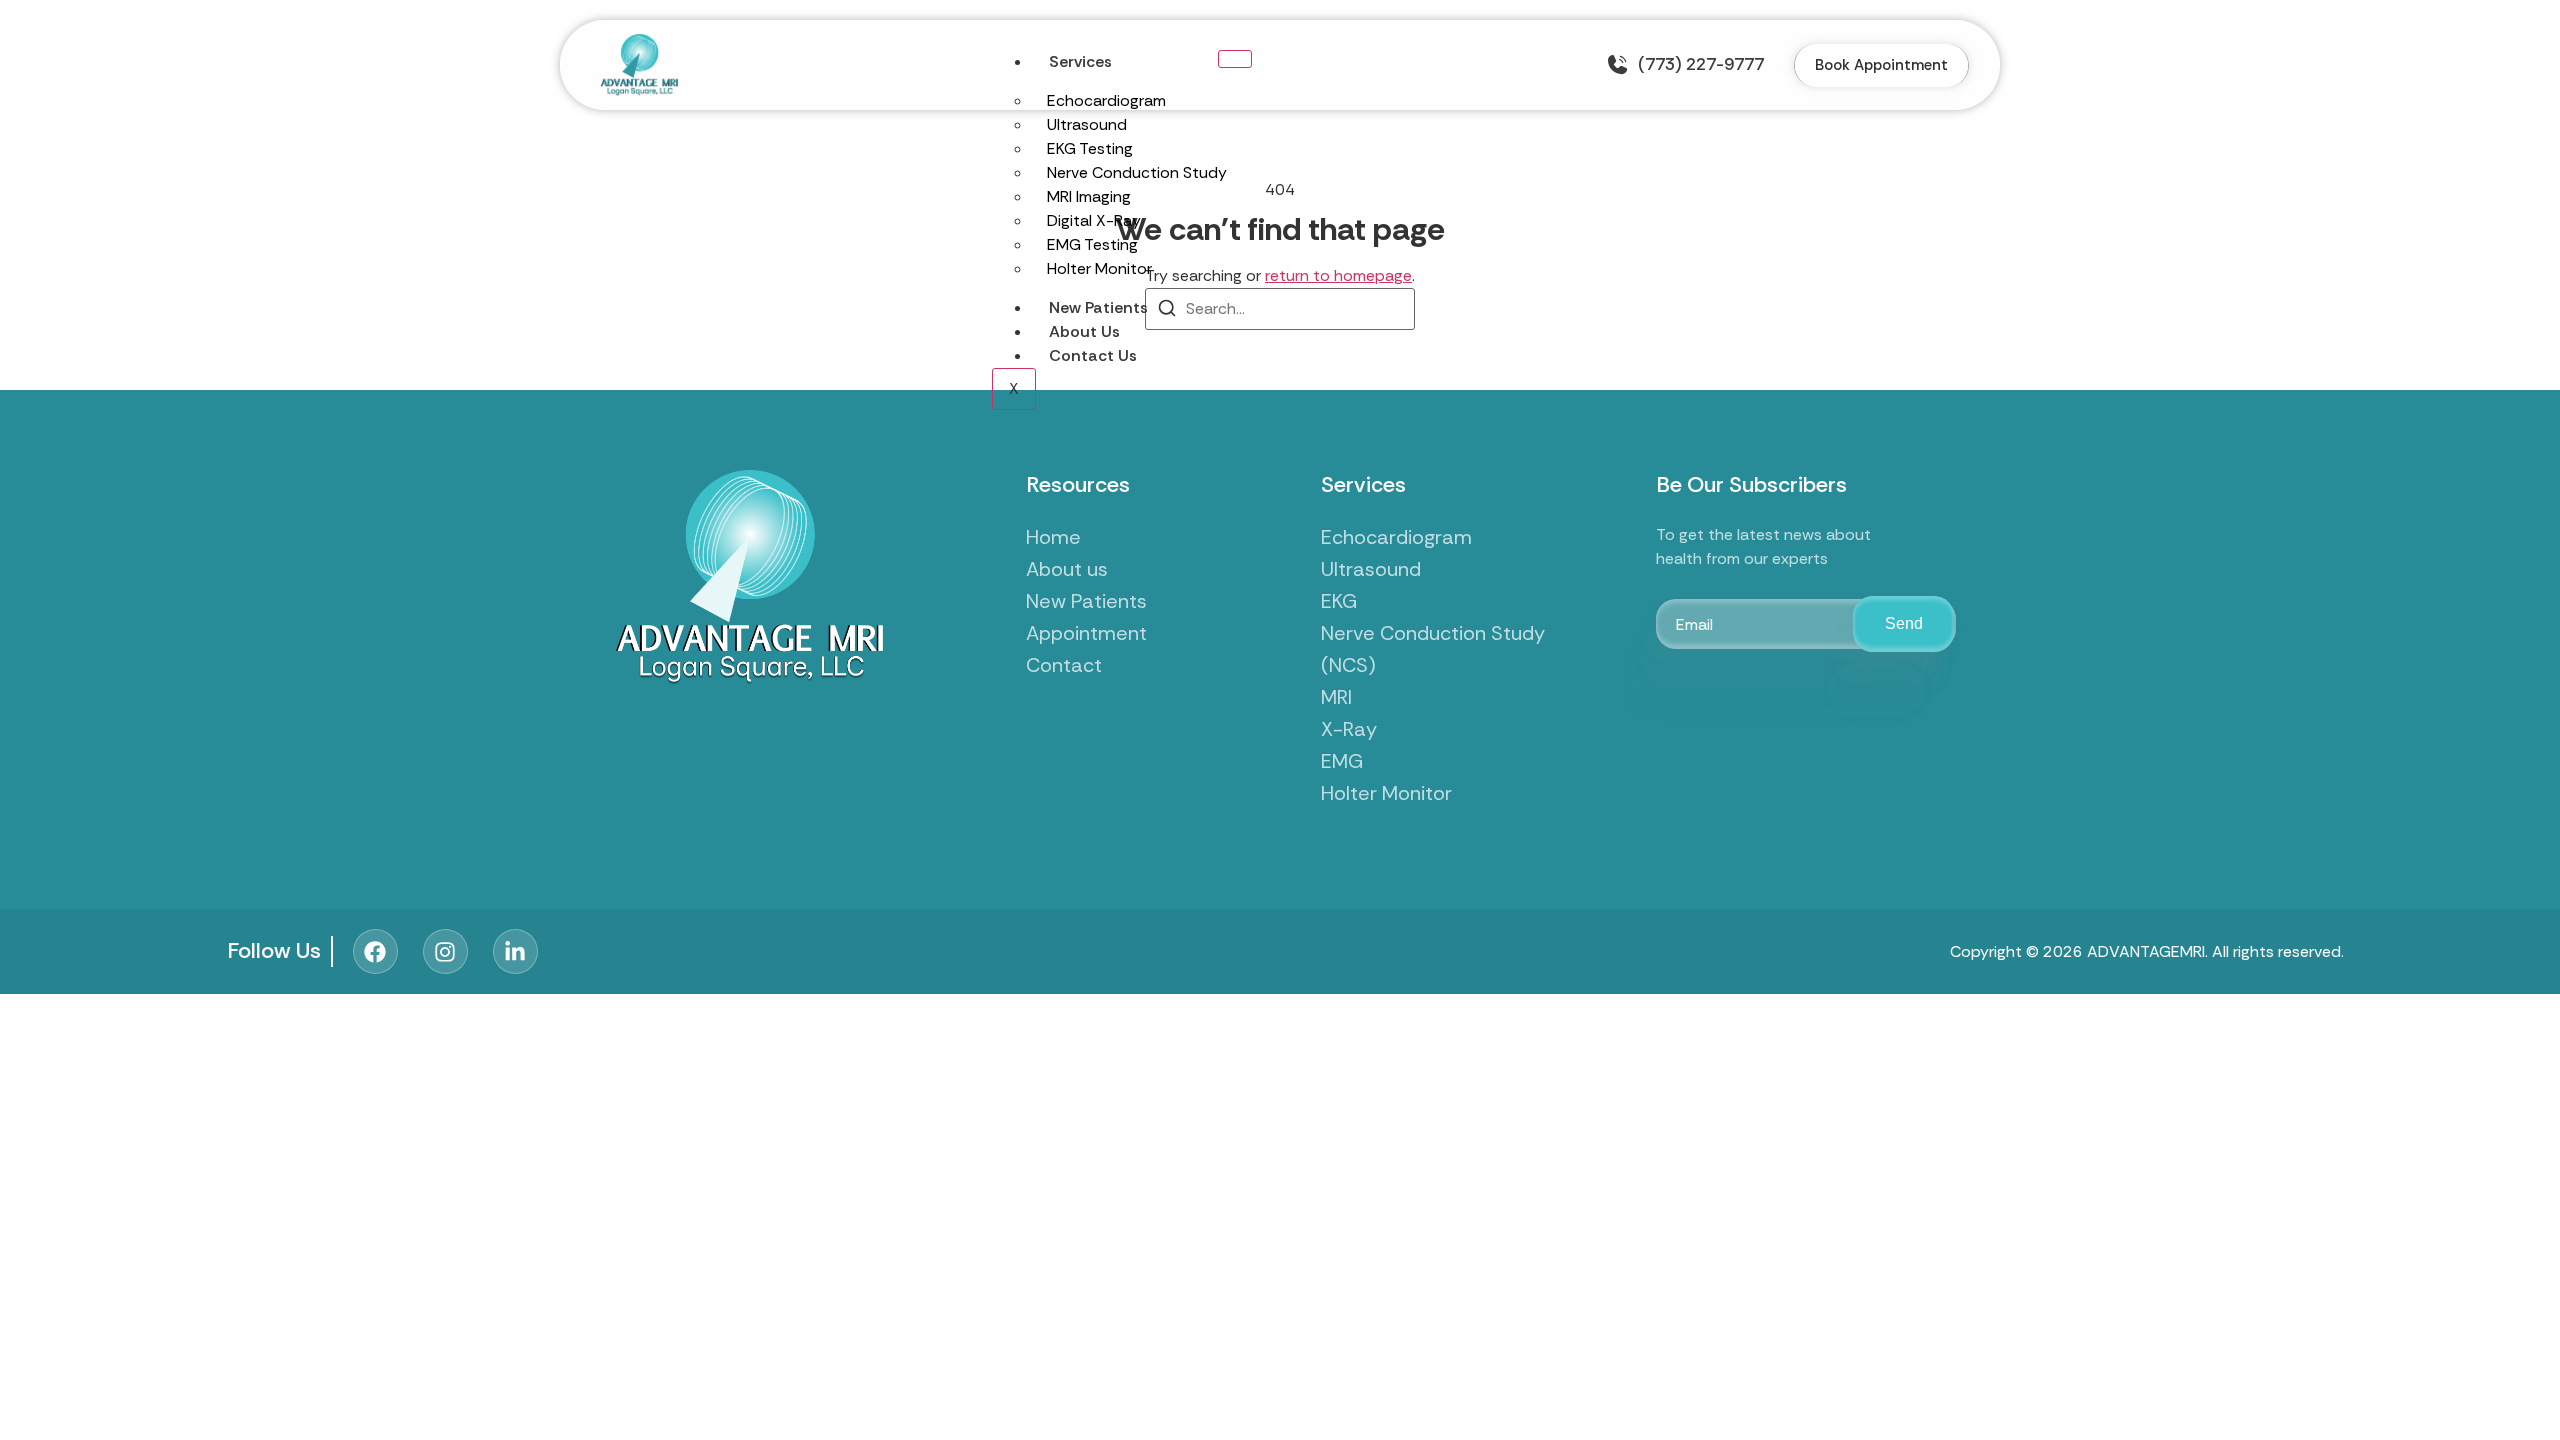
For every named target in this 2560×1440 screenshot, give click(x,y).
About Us (1084, 331)
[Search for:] (1280, 309)
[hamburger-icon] (1235, 59)
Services (1080, 61)
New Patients (1098, 307)
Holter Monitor (1099, 268)
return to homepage (1338, 275)
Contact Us (1093, 355)
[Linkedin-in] (515, 951)
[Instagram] (445, 951)
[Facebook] (375, 951)
